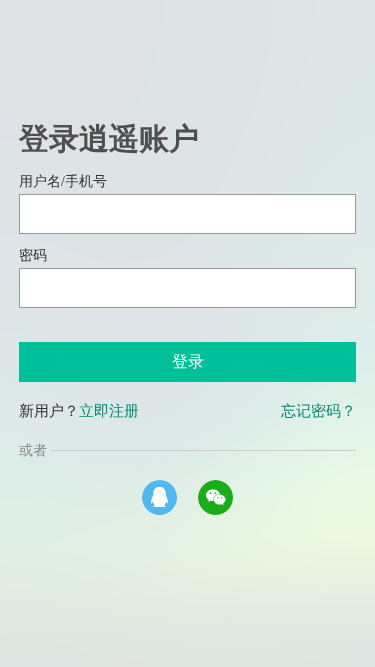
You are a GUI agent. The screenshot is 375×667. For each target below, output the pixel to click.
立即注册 (109, 411)
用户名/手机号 (63, 181)
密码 (33, 255)
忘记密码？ (318, 411)
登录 (188, 361)
